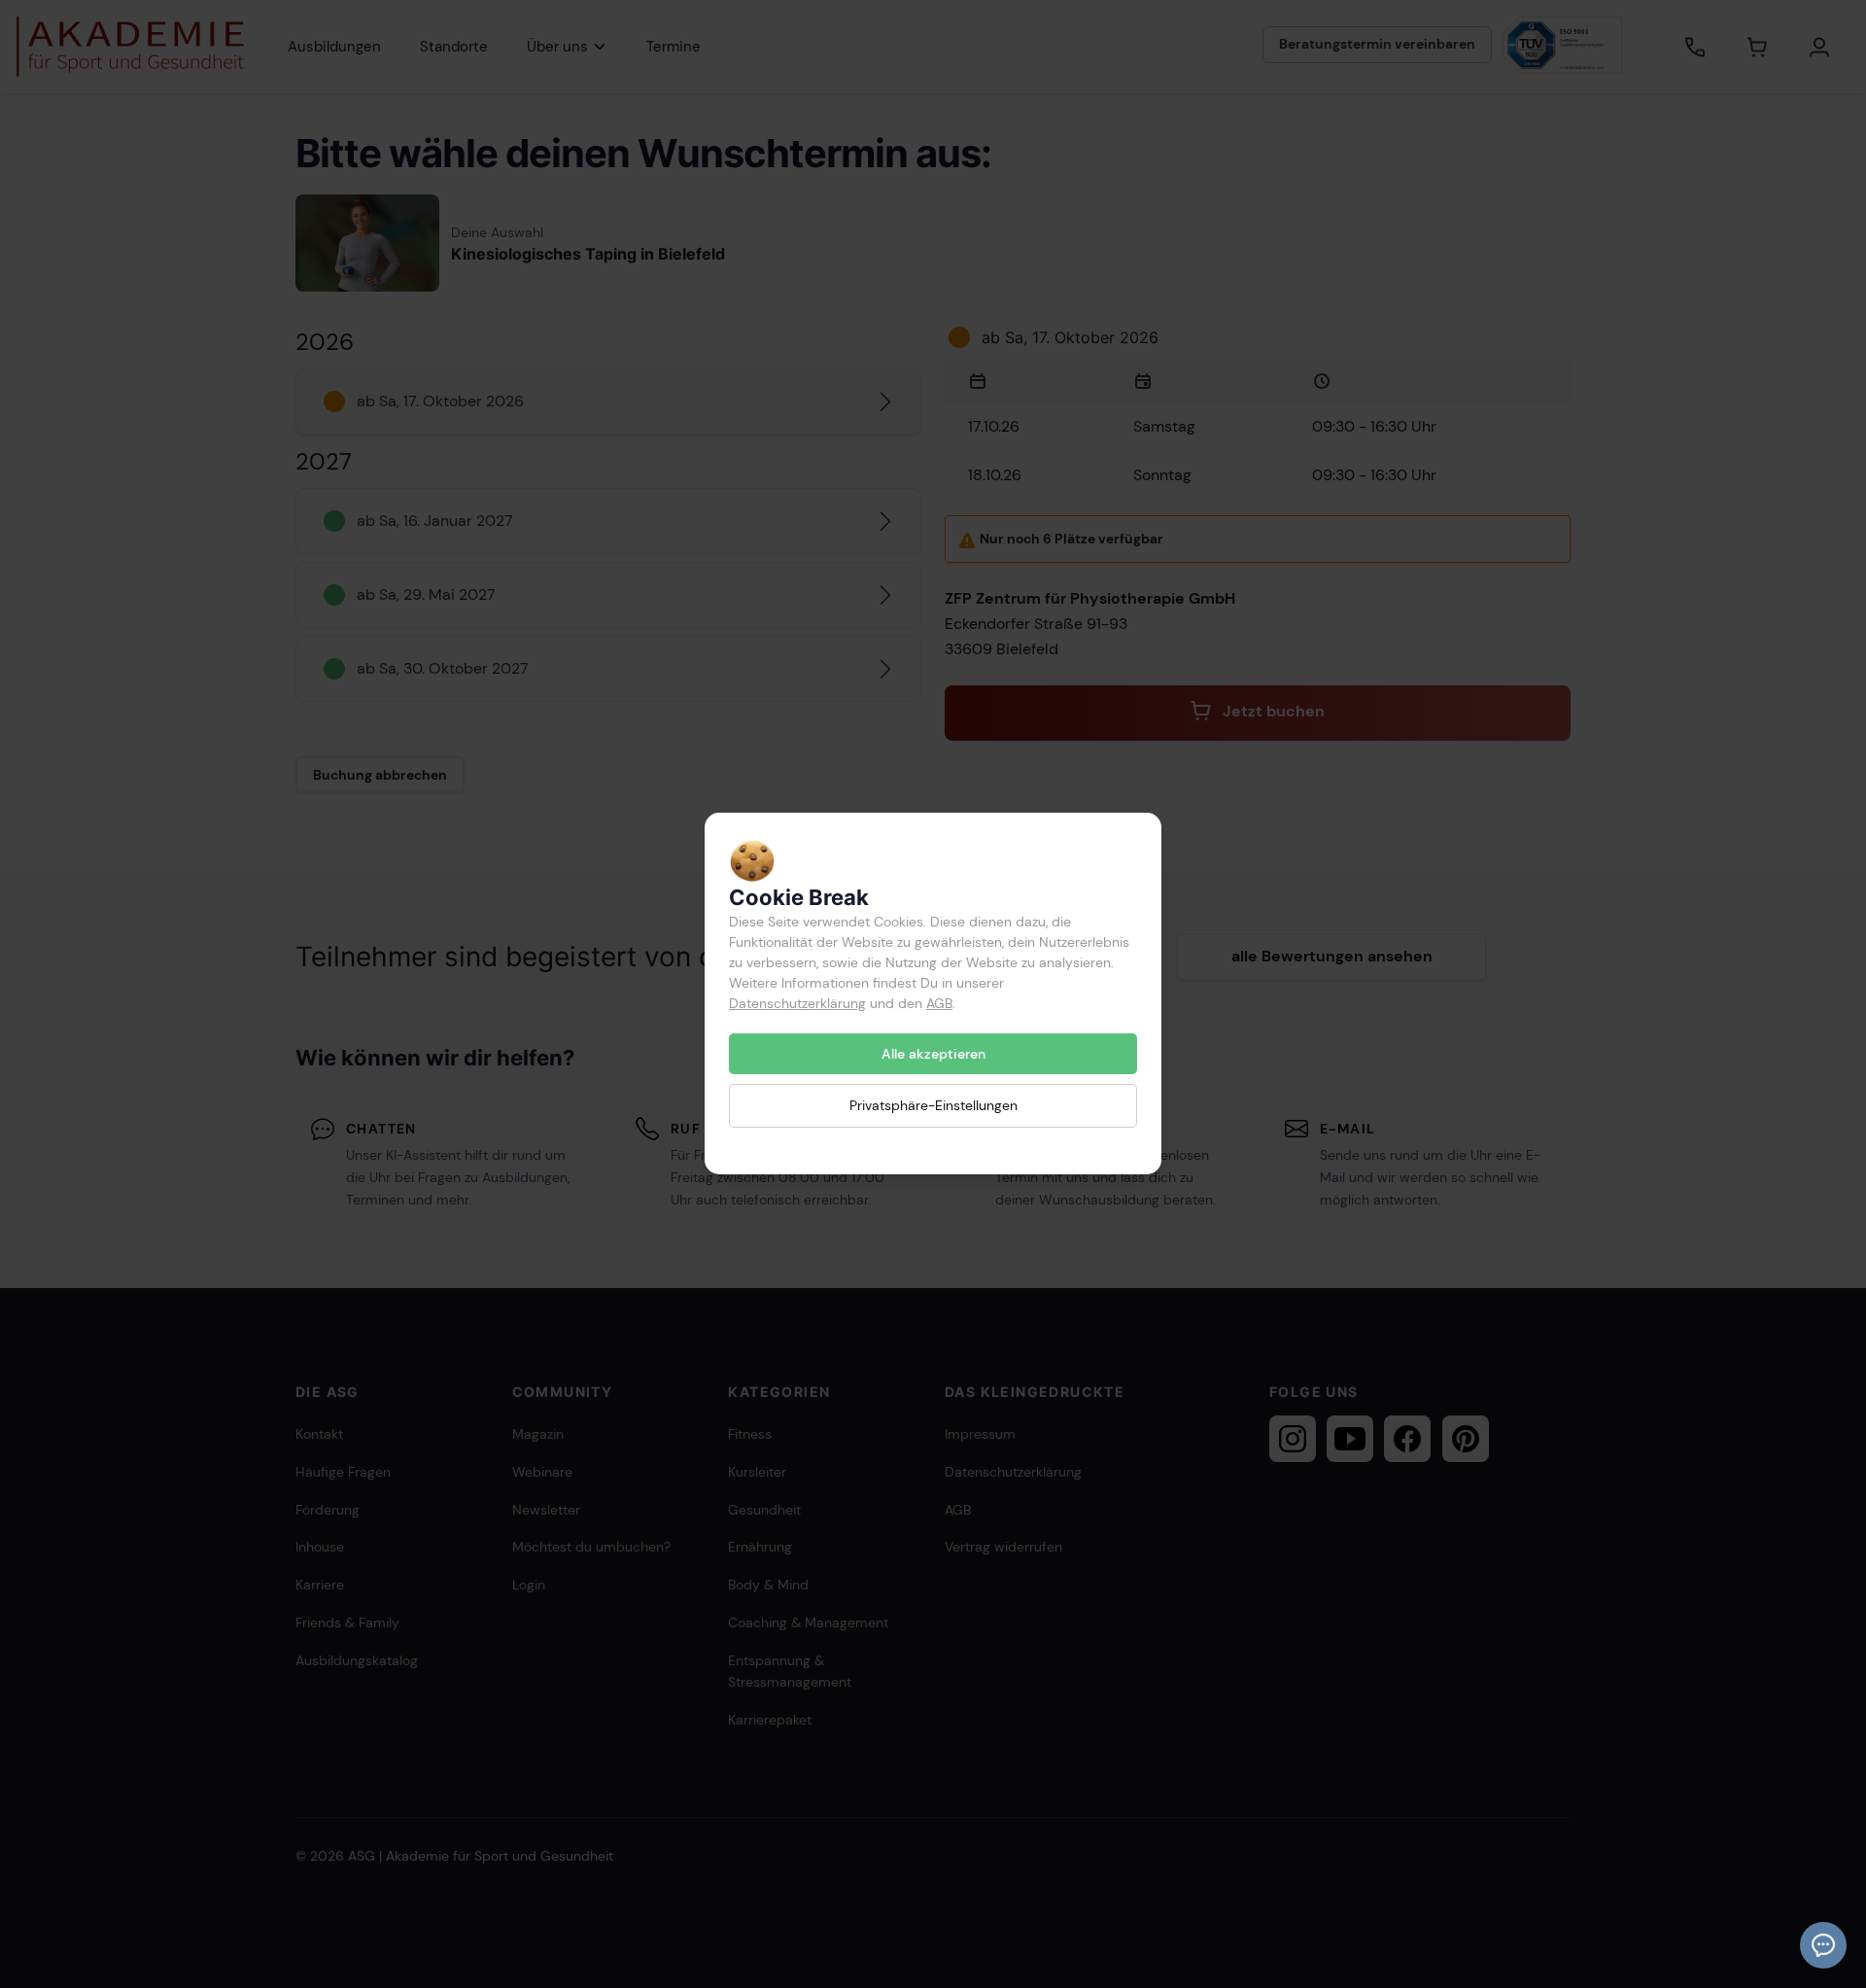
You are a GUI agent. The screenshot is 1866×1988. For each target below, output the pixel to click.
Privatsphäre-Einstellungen (933, 1106)
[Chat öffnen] (1823, 1945)
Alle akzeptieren (933, 1054)
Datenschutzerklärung (797, 1003)
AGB (939, 1003)
